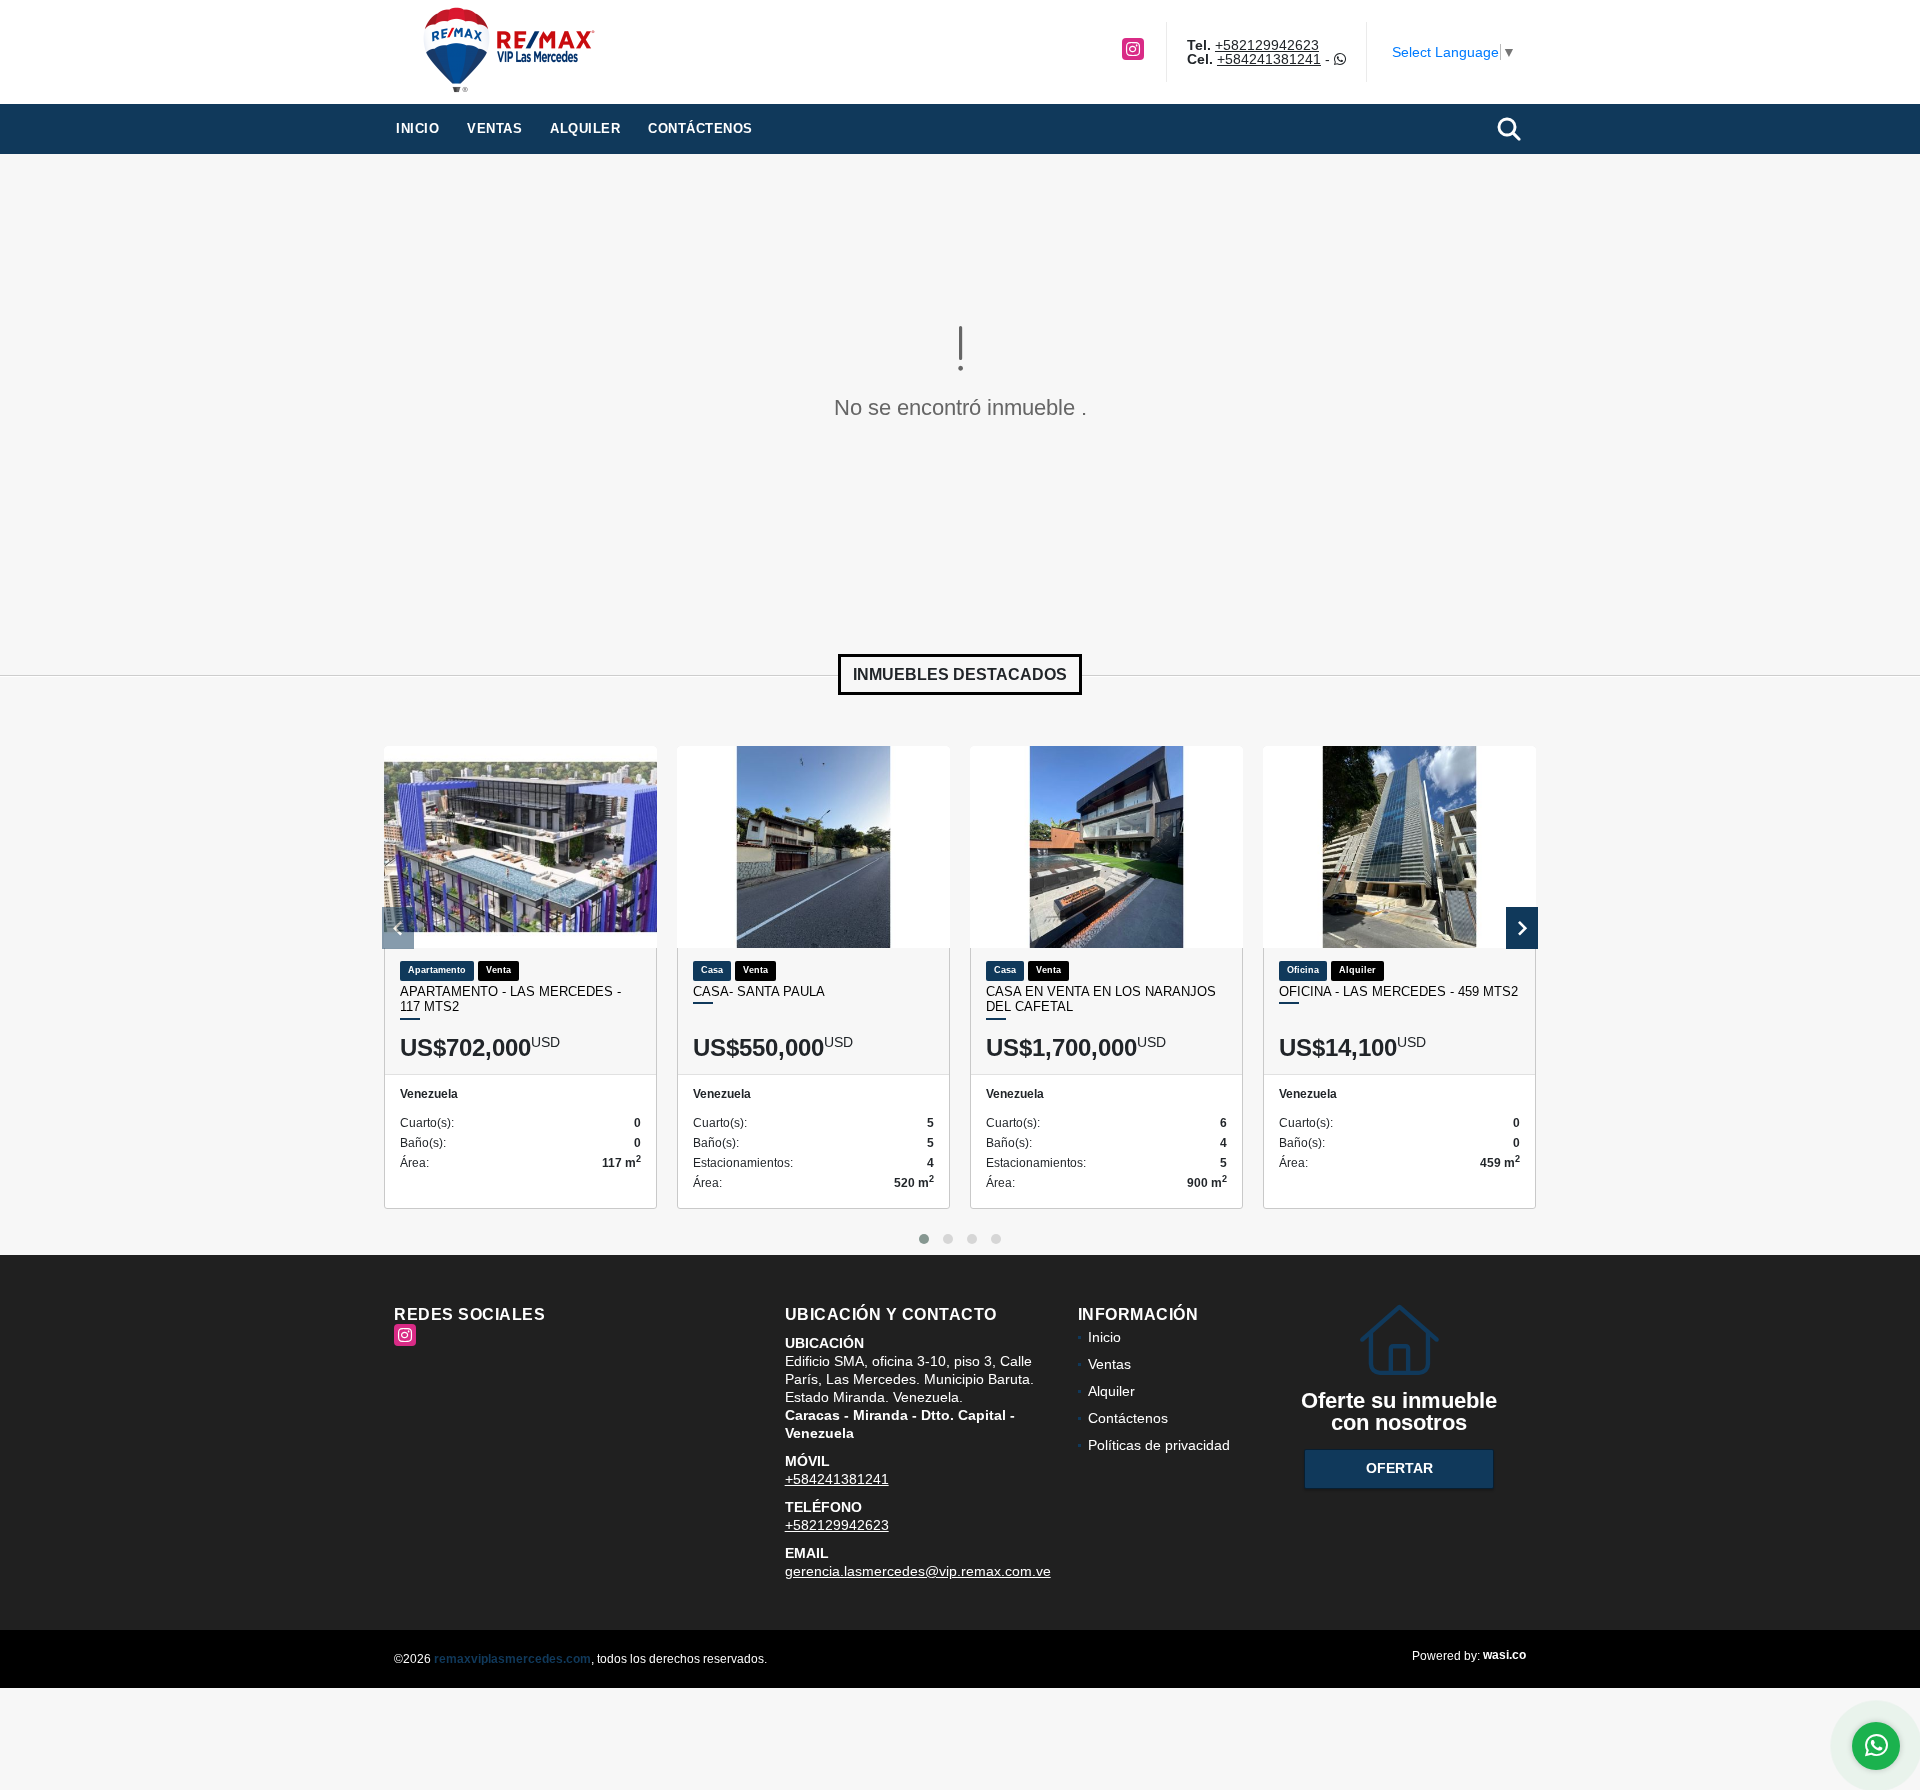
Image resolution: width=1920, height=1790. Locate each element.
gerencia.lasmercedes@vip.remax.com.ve (918, 1571)
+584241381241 (1269, 59)
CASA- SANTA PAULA (759, 991)
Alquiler (585, 128)
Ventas (494, 128)
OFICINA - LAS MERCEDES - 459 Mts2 (1398, 991)
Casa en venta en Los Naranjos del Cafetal (1101, 999)
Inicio (417, 128)
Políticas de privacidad (1159, 1445)
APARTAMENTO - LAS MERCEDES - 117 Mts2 (510, 999)
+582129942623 (1267, 45)
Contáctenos (700, 128)
